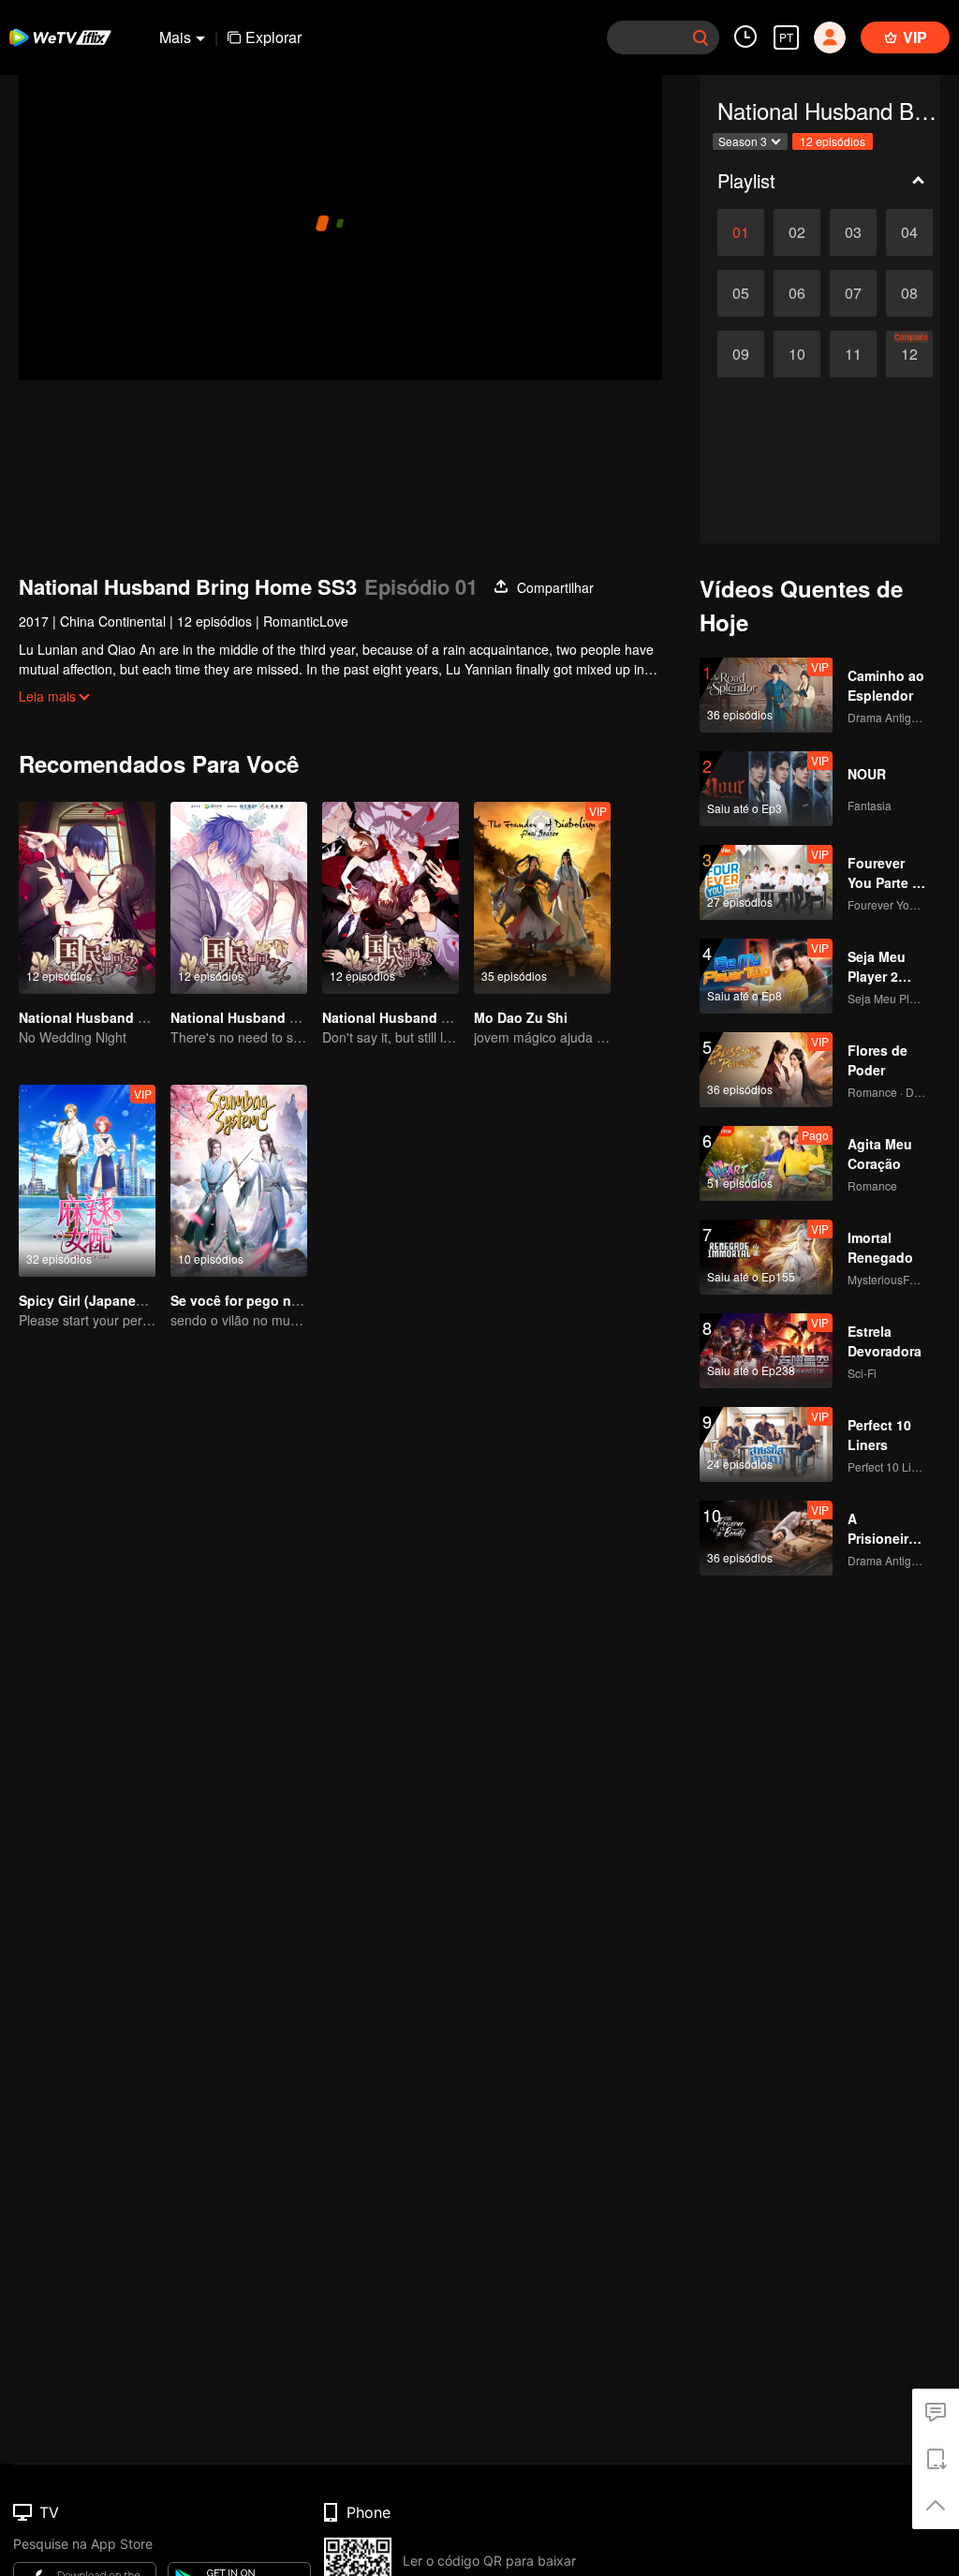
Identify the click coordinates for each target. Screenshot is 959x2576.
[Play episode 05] (741, 293)
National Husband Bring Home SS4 (281, 1017)
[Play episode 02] (797, 232)
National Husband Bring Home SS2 (433, 1017)
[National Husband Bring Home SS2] (391, 898)
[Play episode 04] (909, 232)
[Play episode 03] (853, 232)
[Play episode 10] (797, 354)
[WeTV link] (61, 37)
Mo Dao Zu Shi (521, 1017)
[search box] (701, 37)
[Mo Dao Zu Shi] (542, 898)
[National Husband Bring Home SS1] (87, 898)
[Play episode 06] (797, 293)
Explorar (273, 37)
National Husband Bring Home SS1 (130, 1017)
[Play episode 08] (909, 293)
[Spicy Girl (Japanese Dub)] (87, 1181)
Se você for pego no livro (251, 1300)
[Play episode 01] (741, 232)
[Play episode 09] (741, 354)
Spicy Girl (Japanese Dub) (102, 1300)
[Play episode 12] (909, 354)
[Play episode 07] (853, 293)
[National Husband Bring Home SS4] (239, 898)
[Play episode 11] (853, 354)
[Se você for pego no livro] (239, 1181)
